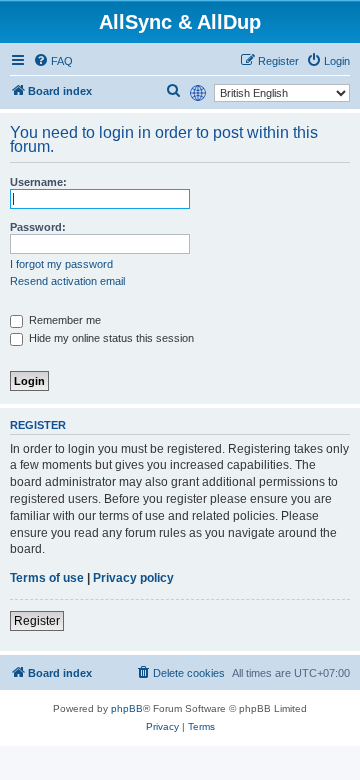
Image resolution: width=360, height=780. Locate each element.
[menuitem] (53, 61)
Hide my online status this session (110, 338)
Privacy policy (133, 578)
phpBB (127, 708)
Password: (38, 227)
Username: (38, 182)
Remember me (63, 320)
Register (37, 621)
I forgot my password (61, 264)
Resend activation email (67, 281)
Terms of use (47, 578)
